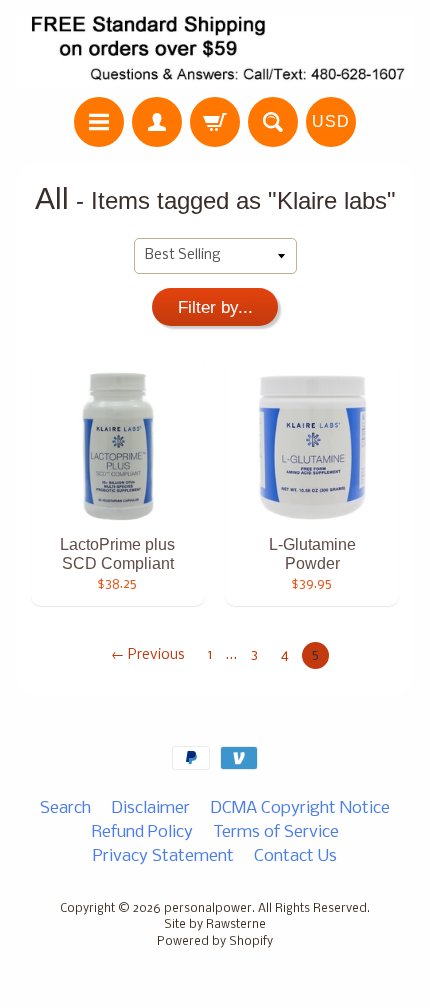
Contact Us (295, 856)
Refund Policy (142, 832)
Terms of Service (276, 832)
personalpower (208, 909)
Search (65, 808)
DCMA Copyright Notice (300, 808)
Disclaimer (150, 808)
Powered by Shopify (215, 942)
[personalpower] (215, 51)
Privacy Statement (163, 856)
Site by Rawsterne (215, 925)
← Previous (148, 655)
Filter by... (215, 307)
